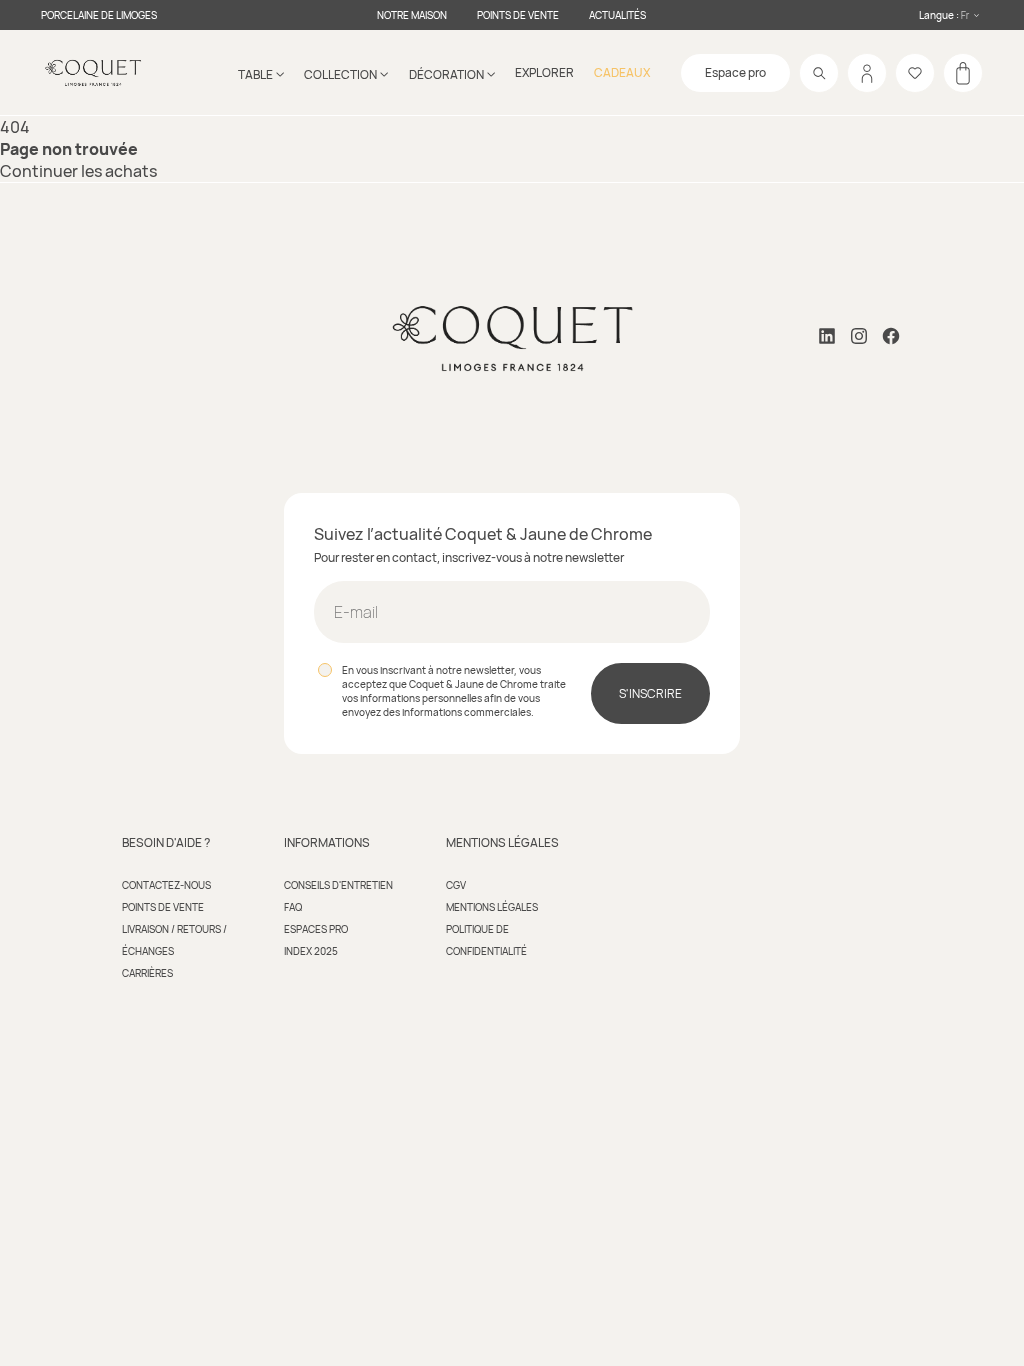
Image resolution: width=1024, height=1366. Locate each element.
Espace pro (735, 72)
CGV (456, 885)
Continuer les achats (78, 171)
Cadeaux (622, 72)
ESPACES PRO (316, 929)
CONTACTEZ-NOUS (166, 885)
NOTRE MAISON (412, 15)
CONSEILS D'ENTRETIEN (338, 885)
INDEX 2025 (311, 951)
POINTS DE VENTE (518, 15)
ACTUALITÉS (617, 15)
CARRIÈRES (147, 973)
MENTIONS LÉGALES (492, 907)
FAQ (293, 907)
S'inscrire (650, 693)
